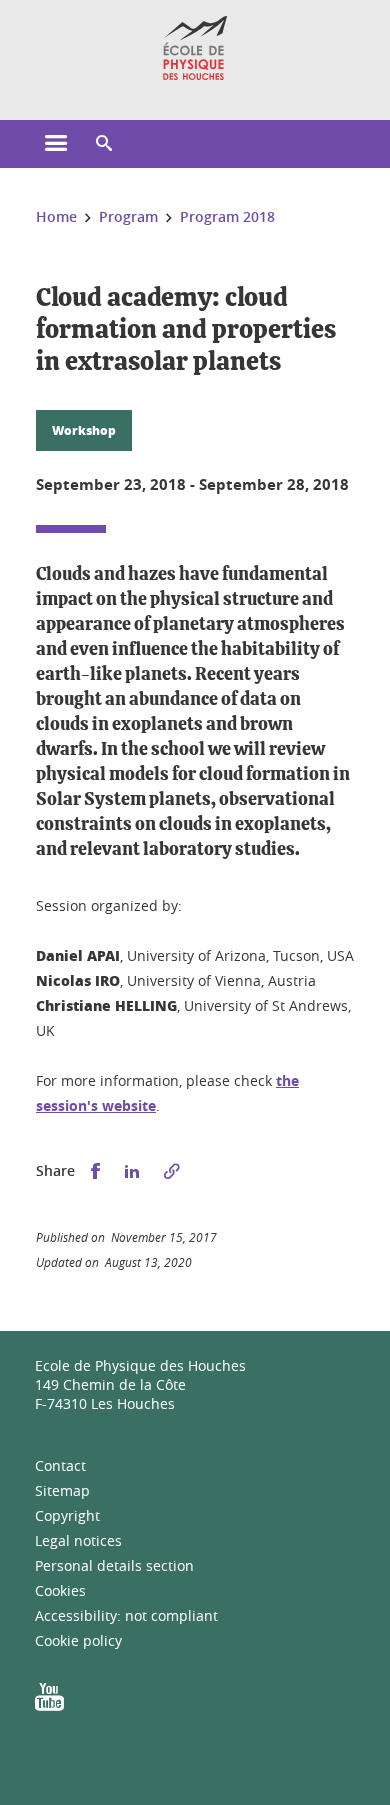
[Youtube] (49, 1703)
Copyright (67, 1515)
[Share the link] (172, 1171)
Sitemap (62, 1490)
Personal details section (114, 1565)
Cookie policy (78, 1640)
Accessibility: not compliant (126, 1615)
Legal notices (78, 1540)
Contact (60, 1465)
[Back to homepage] (195, 48)
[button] (104, 144)
